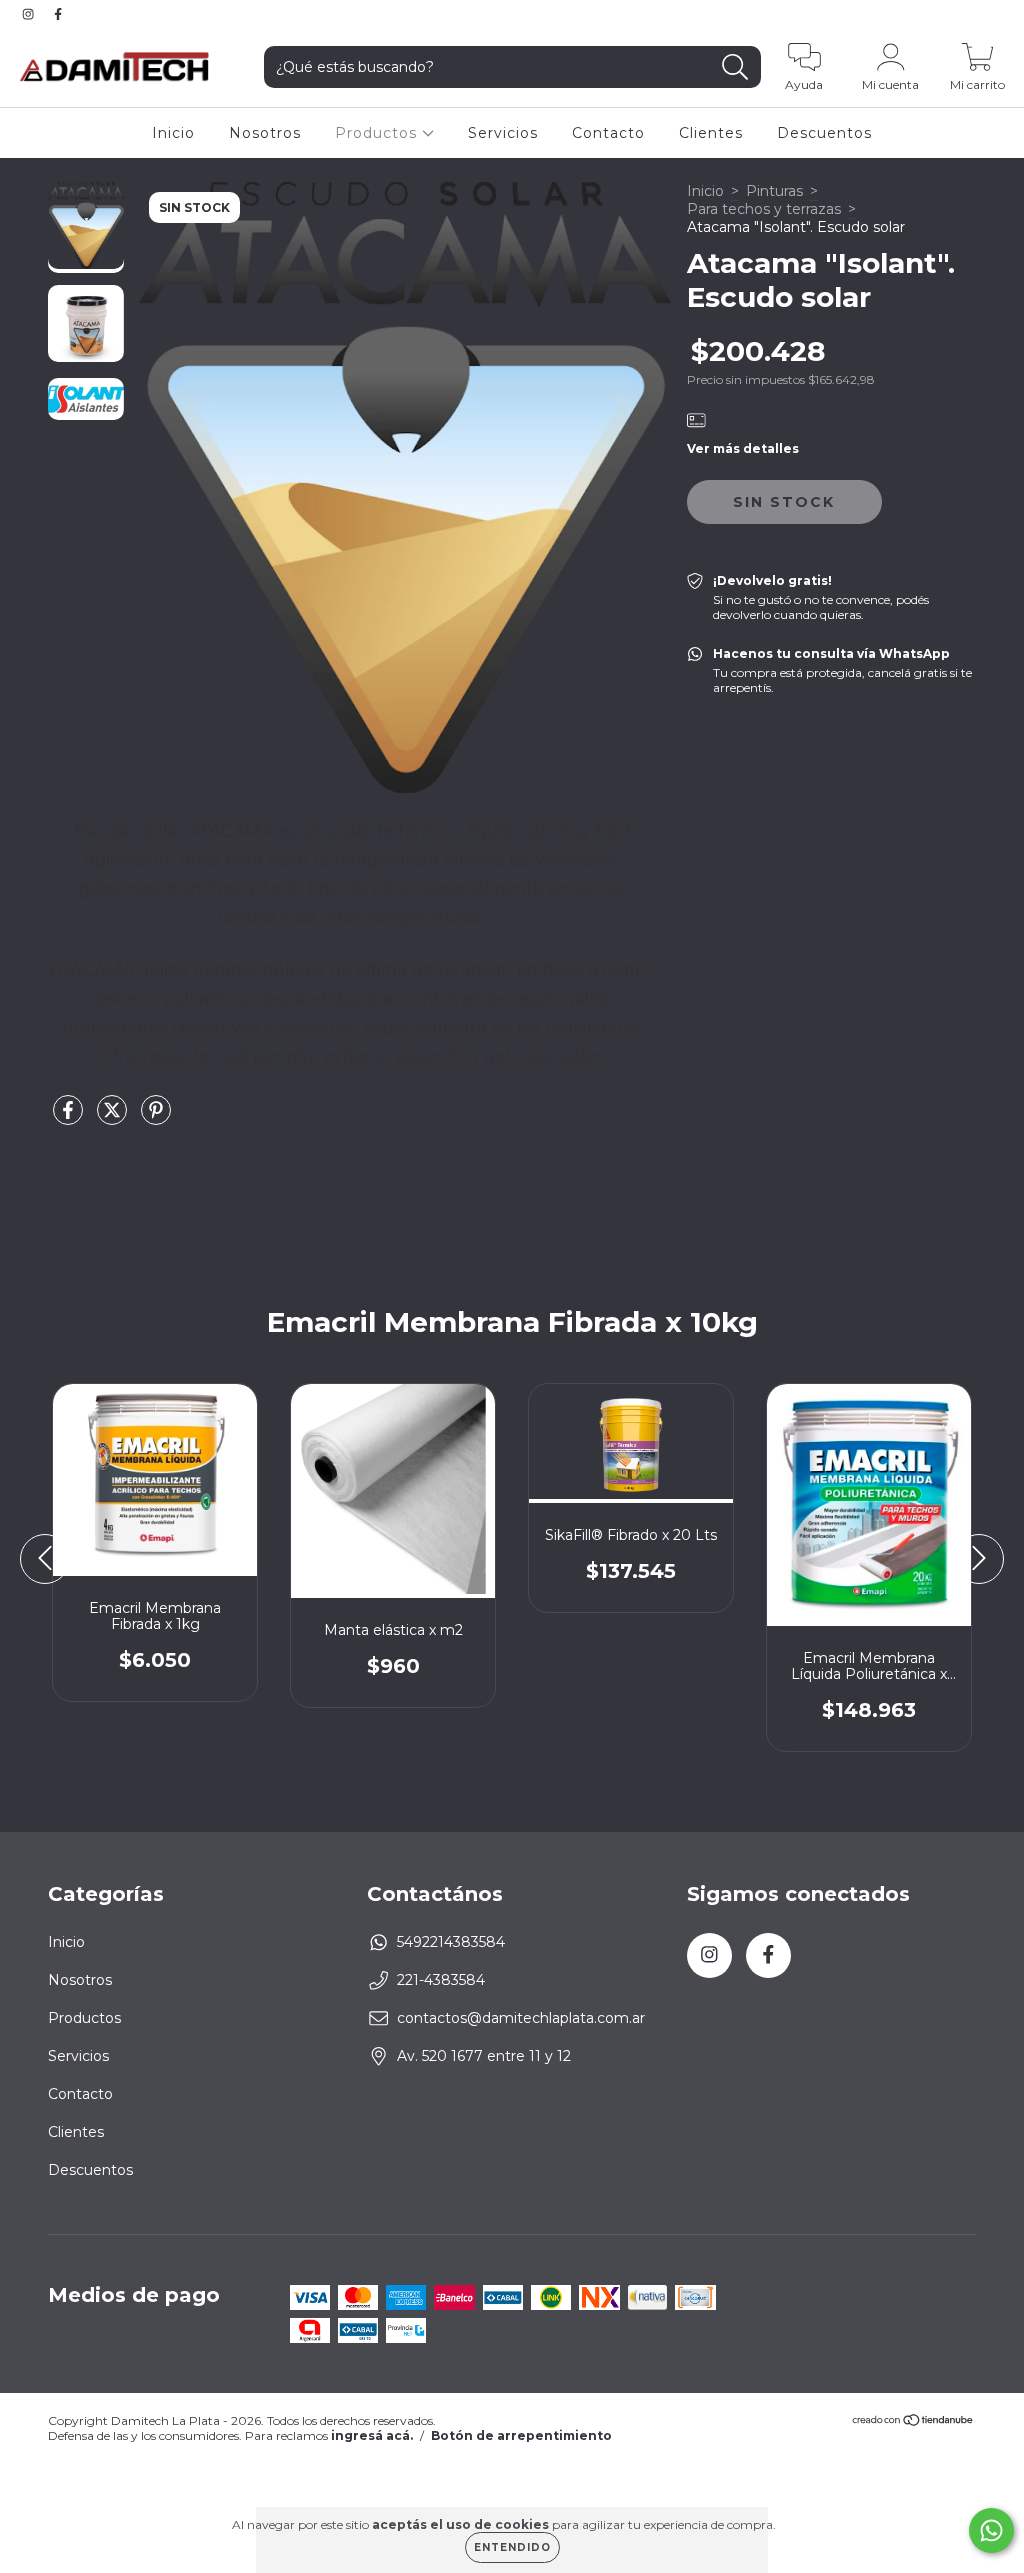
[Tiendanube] (913, 2421)
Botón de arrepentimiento (521, 2435)
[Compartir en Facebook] (70, 1118)
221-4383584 (441, 1980)
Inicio (173, 133)
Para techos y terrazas (764, 209)
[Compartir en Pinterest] (156, 1118)
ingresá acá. (372, 2435)
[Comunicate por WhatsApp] (991, 2530)
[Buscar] (735, 67)
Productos (378, 133)
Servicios (503, 133)
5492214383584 (451, 1942)
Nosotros (265, 133)
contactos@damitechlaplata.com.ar (521, 2018)
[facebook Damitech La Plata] (58, 14)
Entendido (512, 2547)
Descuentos (824, 133)
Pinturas (774, 191)
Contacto (608, 133)
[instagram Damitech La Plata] (30, 14)
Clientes (711, 133)
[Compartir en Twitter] (114, 1118)
